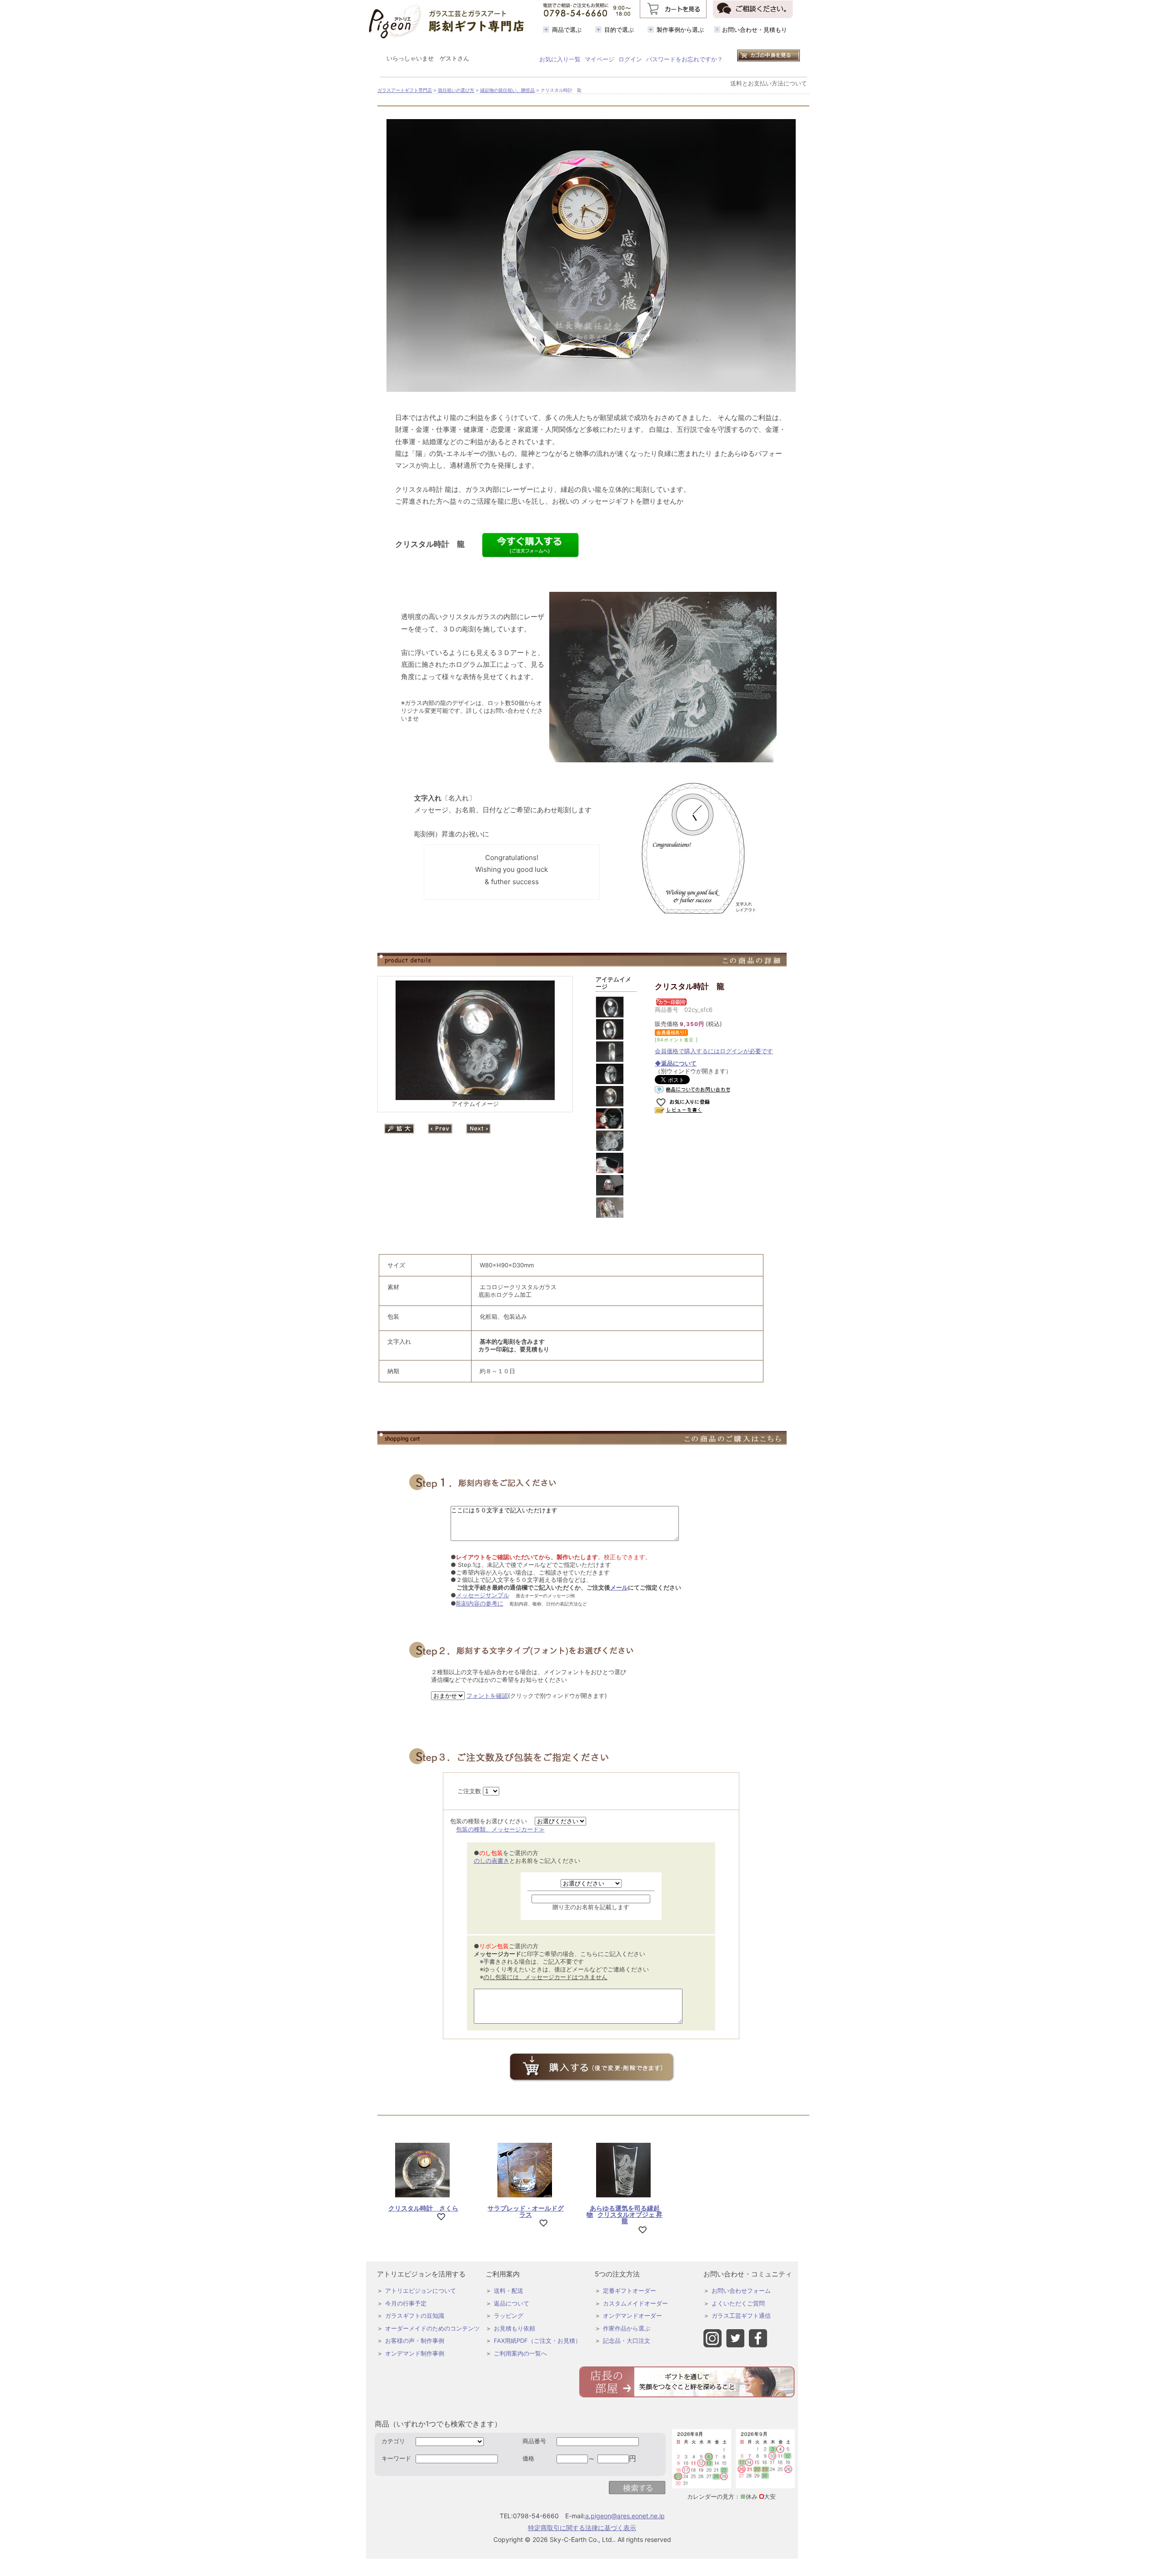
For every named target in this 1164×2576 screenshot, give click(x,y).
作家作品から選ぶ (627, 2328)
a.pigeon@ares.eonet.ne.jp (625, 2516)
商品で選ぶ (567, 30)
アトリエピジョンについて (421, 2291)
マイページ (600, 59)
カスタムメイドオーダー (635, 2303)
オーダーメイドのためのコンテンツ (432, 2328)
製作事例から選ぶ (680, 30)
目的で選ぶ (619, 30)
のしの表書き (492, 1861)
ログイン (630, 59)
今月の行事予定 (406, 2303)
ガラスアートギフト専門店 (405, 90)
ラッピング (509, 2316)
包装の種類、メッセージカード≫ (500, 1829)
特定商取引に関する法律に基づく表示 (582, 2528)
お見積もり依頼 (514, 2328)
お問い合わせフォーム (741, 2291)
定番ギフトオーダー (630, 2291)
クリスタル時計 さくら (423, 2208)
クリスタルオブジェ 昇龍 (625, 2215)
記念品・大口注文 (627, 2341)
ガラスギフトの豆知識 (415, 2316)
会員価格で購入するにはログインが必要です (714, 1051)
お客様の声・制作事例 (415, 2341)
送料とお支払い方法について (769, 83)
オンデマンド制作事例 (415, 2353)
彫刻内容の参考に (480, 1603)
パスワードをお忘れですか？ (685, 59)
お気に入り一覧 (560, 59)
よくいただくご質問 (738, 2303)
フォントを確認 (487, 1696)
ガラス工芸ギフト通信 (741, 2316)
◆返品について (676, 1063)
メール (619, 1587)
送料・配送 (509, 2291)
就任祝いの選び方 (456, 90)
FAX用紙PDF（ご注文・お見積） (537, 2341)
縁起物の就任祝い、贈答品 (507, 90)
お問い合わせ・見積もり (755, 30)
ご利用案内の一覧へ (520, 2353)
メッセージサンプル (483, 1595)
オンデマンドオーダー (632, 2316)
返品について (512, 2303)
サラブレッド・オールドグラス (526, 2211)
